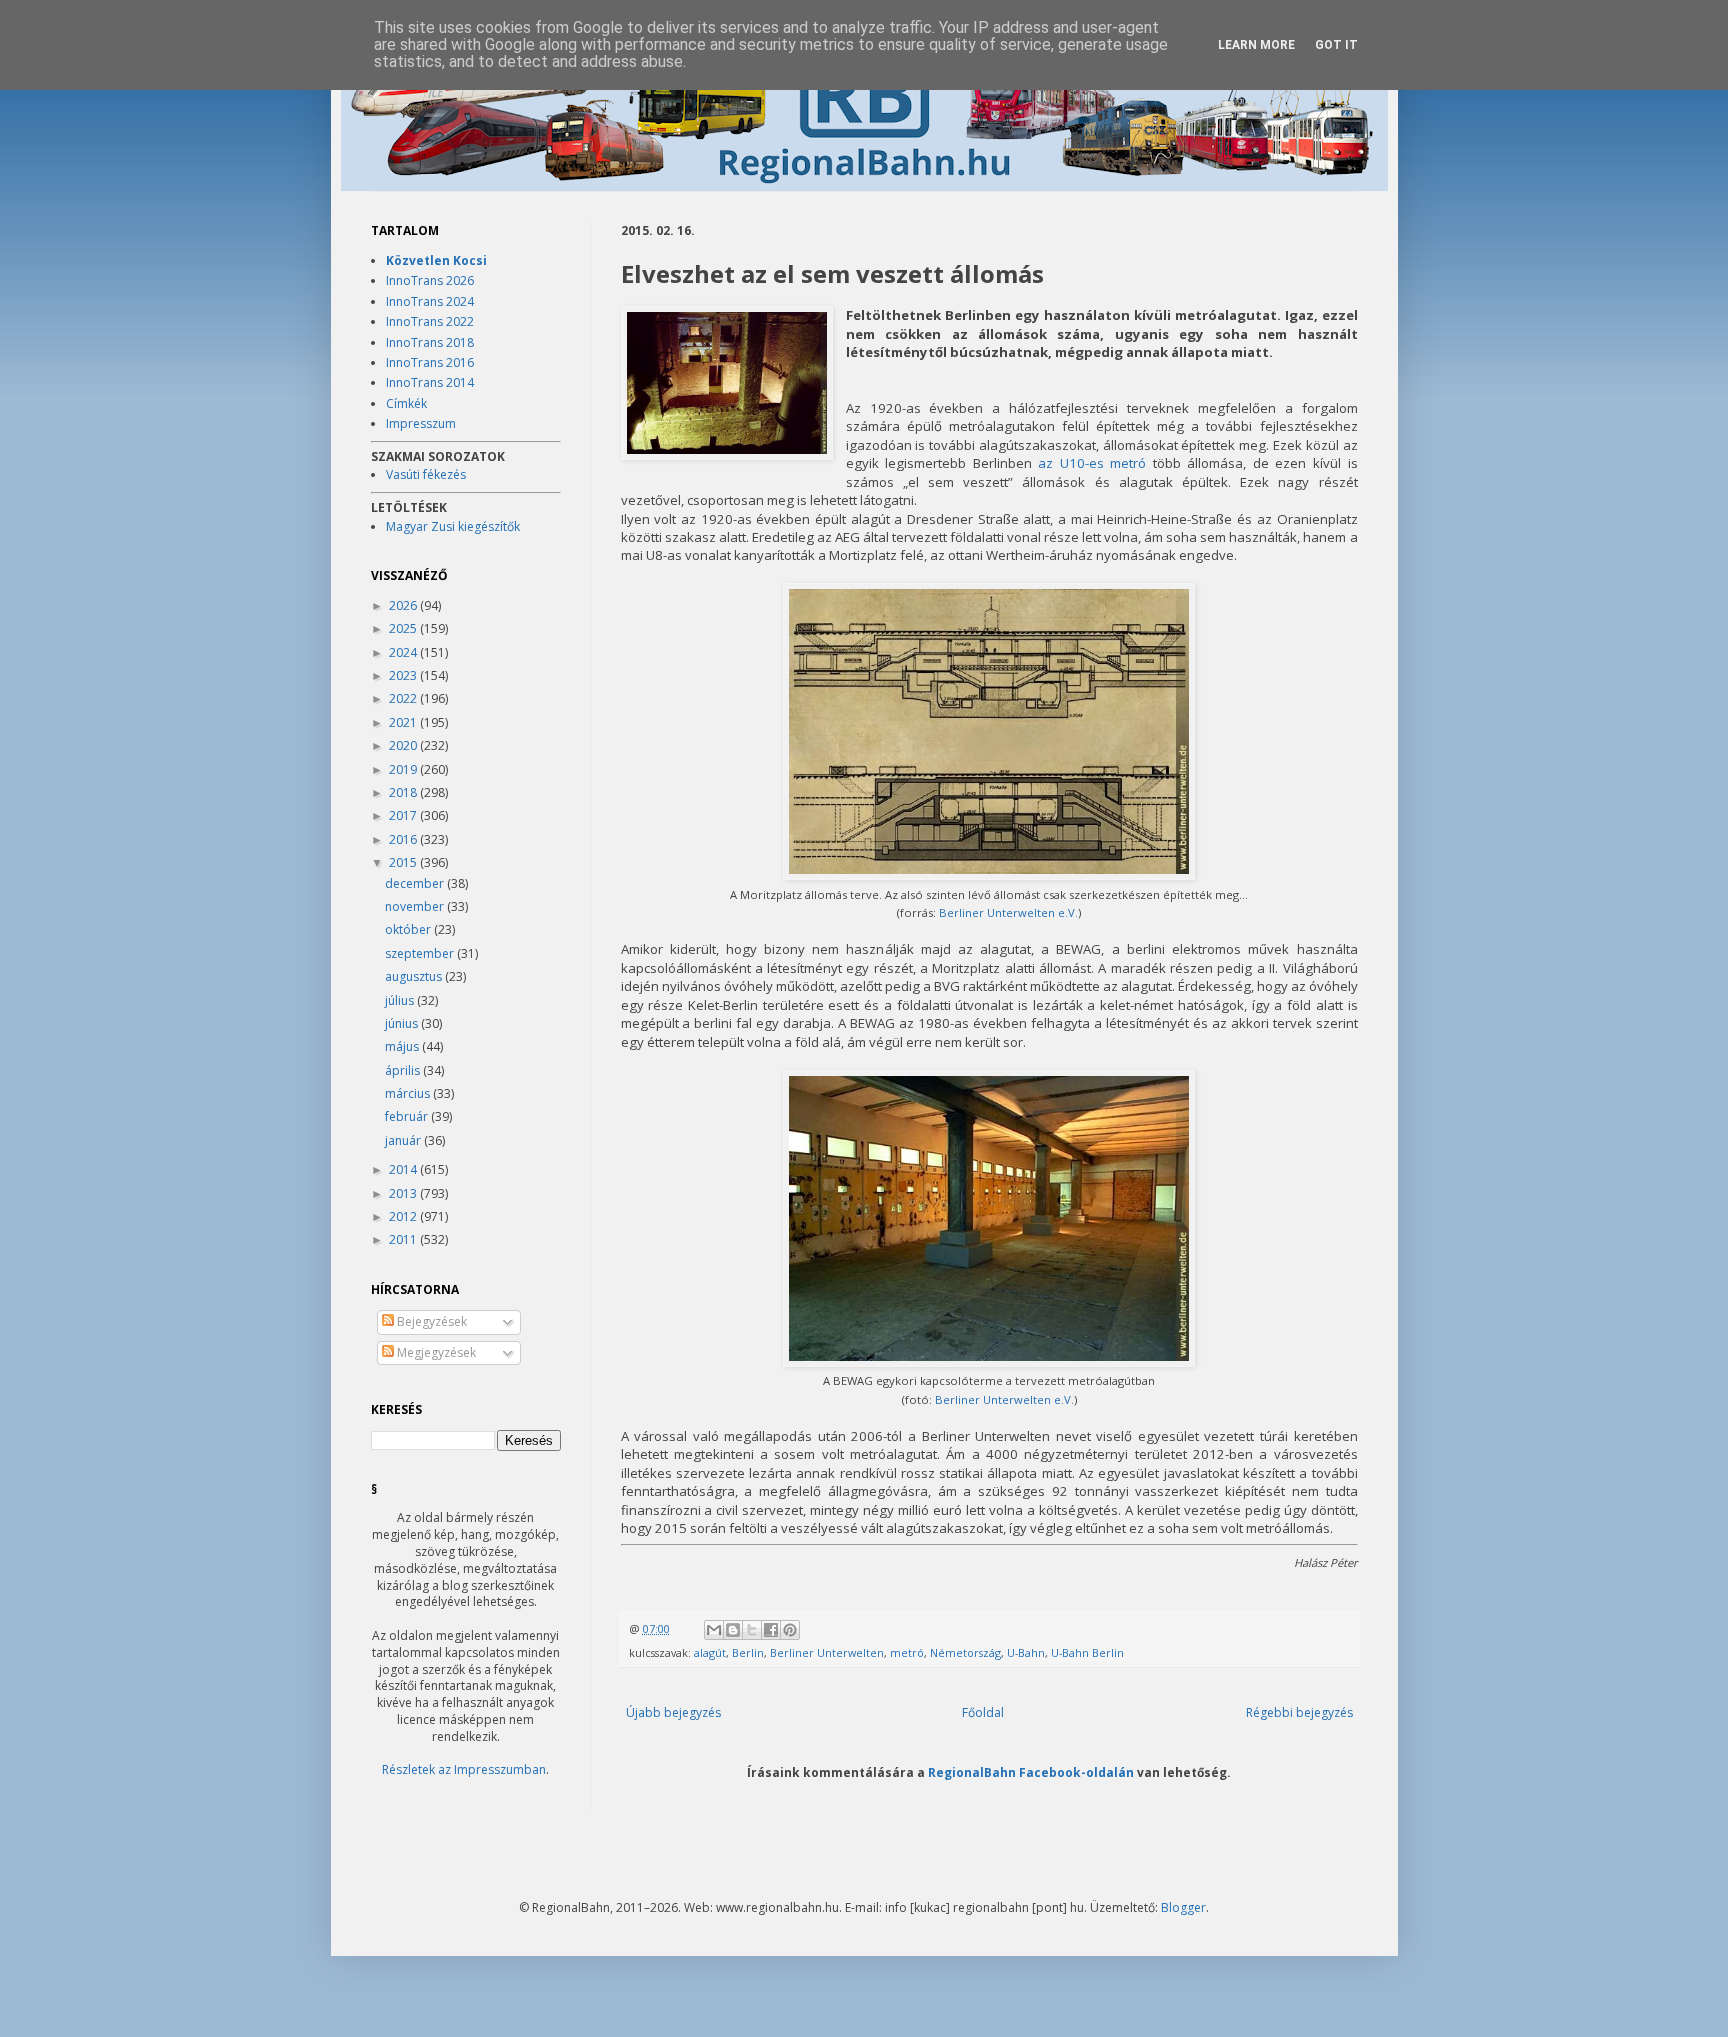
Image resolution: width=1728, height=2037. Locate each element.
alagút (710, 1652)
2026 (404, 605)
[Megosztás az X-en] (752, 1630)
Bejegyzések (430, 1321)
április (404, 1070)
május (403, 1046)
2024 (404, 652)
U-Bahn (1026, 1652)
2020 (404, 745)
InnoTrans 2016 (430, 362)
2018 (404, 792)
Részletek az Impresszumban (464, 1769)
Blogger (1183, 1907)
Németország (965, 1652)
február (408, 1116)
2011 (404, 1239)
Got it (1336, 45)
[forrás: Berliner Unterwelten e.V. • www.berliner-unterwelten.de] (727, 385)
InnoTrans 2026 (430, 280)
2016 (404, 839)
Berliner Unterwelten (827, 1652)
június (403, 1023)
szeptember (421, 953)
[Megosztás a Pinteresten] (790, 1630)
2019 (404, 769)
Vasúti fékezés (426, 474)
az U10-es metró (1092, 463)
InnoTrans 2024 (430, 301)
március (409, 1093)
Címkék (406, 403)
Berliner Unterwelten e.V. (1008, 912)
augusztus (415, 976)
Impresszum (421, 423)
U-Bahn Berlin (1087, 1652)
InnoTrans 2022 (430, 321)
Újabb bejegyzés (673, 1712)
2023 (404, 675)
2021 (404, 722)
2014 (404, 1169)
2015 (404, 862)
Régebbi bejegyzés (1299, 1712)
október (409, 929)
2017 (404, 815)
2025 (404, 628)
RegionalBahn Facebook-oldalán (1031, 1772)
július (401, 1000)
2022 (404, 698)
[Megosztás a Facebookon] (771, 1630)
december (416, 883)
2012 (404, 1216)
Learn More (1256, 45)
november (416, 906)
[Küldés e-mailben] (714, 1630)
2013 (404, 1193)
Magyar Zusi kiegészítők (453, 526)
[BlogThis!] (733, 1630)
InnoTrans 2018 (430, 342)
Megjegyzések (435, 1352)
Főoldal (983, 1712)
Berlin (748, 1652)
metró (907, 1652)
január (404, 1140)
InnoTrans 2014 (430, 382)
